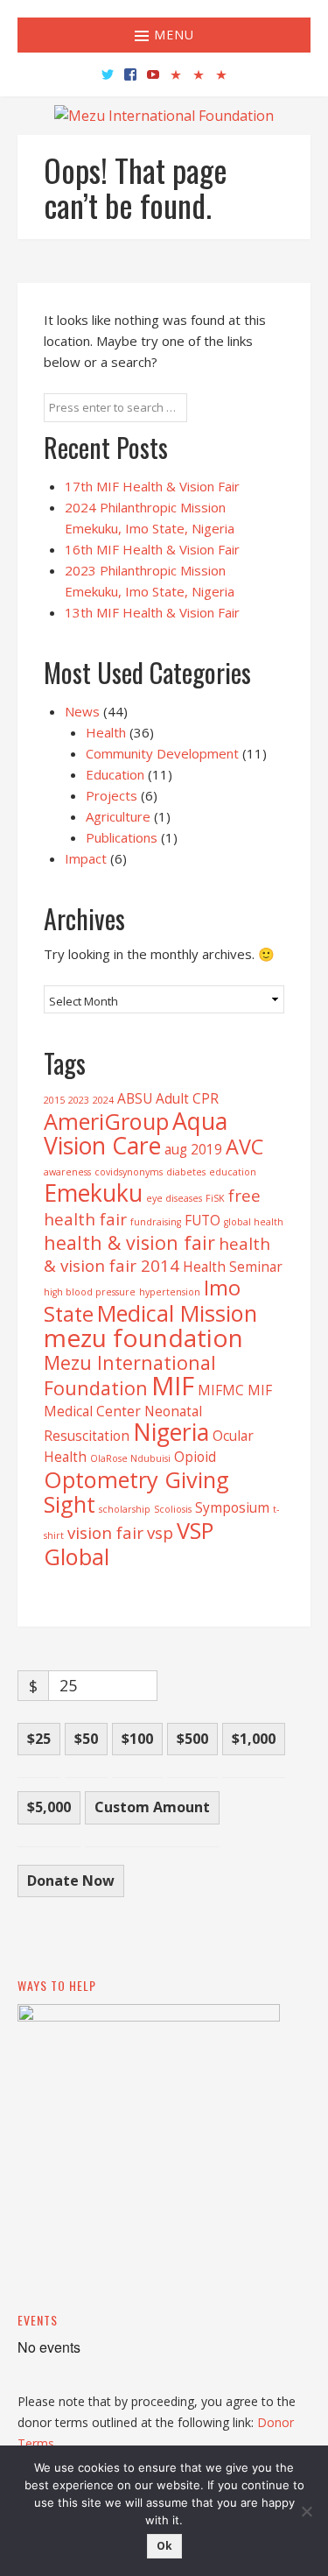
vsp (160, 1532)
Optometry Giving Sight (136, 1492)
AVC (244, 1147)
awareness (67, 1172)
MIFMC (221, 1390)
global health (254, 1222)
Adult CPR (187, 1098)
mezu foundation (143, 1337)
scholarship (125, 1509)
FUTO (202, 1220)
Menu (172, 35)
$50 (86, 1739)
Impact (86, 858)
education (233, 1172)
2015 (54, 1100)
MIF (173, 1386)
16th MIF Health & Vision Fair (152, 549)
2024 (103, 1100)
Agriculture (118, 816)
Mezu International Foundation (130, 1375)
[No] (306, 2511)
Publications (122, 837)
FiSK (215, 1198)
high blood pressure (90, 1292)
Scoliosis (173, 1509)
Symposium (232, 1507)
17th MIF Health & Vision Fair (152, 486)
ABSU (135, 1098)
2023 (79, 1100)
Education (115, 774)
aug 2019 (193, 1149)
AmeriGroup (106, 1121)
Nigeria (171, 1432)
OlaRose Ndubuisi (130, 1458)
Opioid (195, 1457)
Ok (164, 2546)
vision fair (105, 1532)
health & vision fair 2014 (157, 1254)
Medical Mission (177, 1313)
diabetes (186, 1172)
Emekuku (93, 1193)
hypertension (170, 1292)
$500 (192, 1739)
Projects (112, 795)
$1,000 (254, 1739)
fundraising (156, 1222)
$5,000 (49, 1807)
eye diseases (174, 1198)
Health (106, 732)
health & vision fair (129, 1242)
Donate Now (71, 1881)
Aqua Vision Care (136, 1133)
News (82, 711)
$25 (39, 1739)
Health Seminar (233, 1267)
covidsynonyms (129, 1172)
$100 (137, 1739)
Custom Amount (152, 1807)
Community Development (162, 753)
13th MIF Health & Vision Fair (152, 612)
